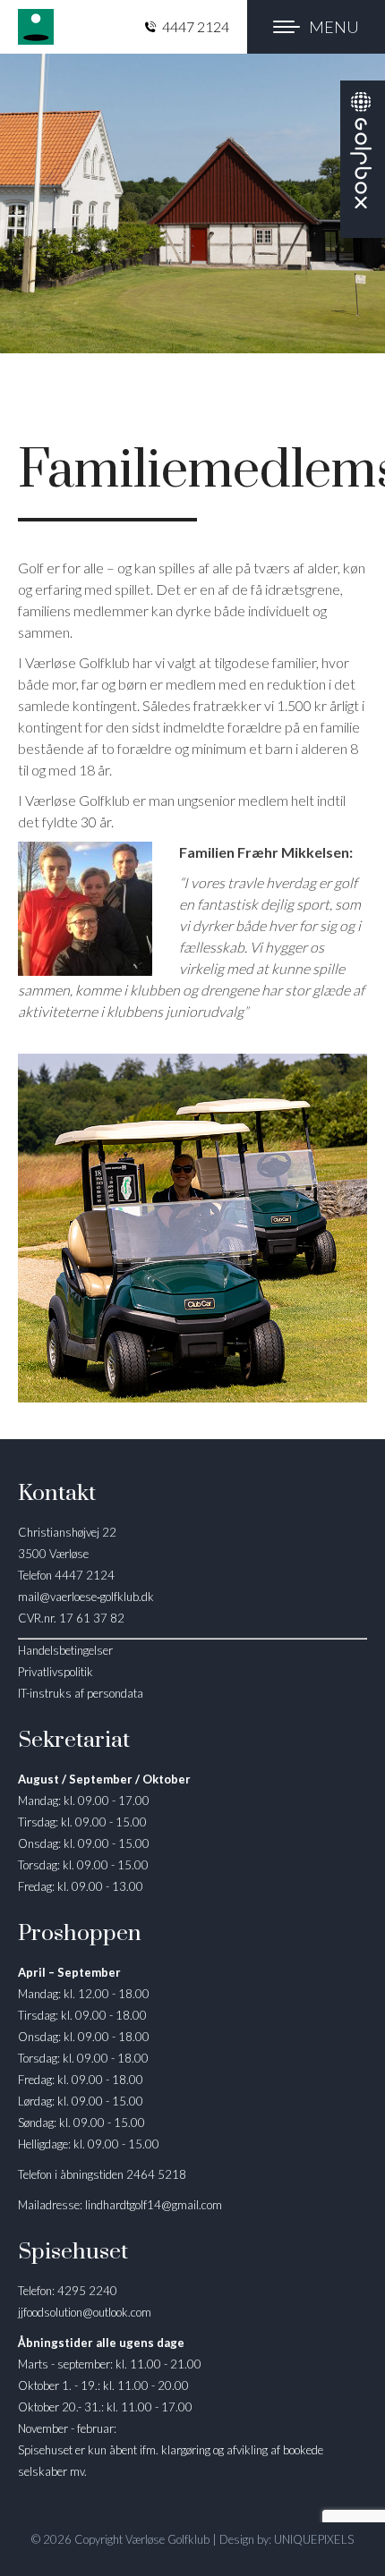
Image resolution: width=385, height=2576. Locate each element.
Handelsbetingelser (65, 1650)
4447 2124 (196, 26)
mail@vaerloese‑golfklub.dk (86, 1597)
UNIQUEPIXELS (314, 2539)
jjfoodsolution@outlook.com (85, 2312)
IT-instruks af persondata (81, 1693)
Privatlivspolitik (56, 1672)
